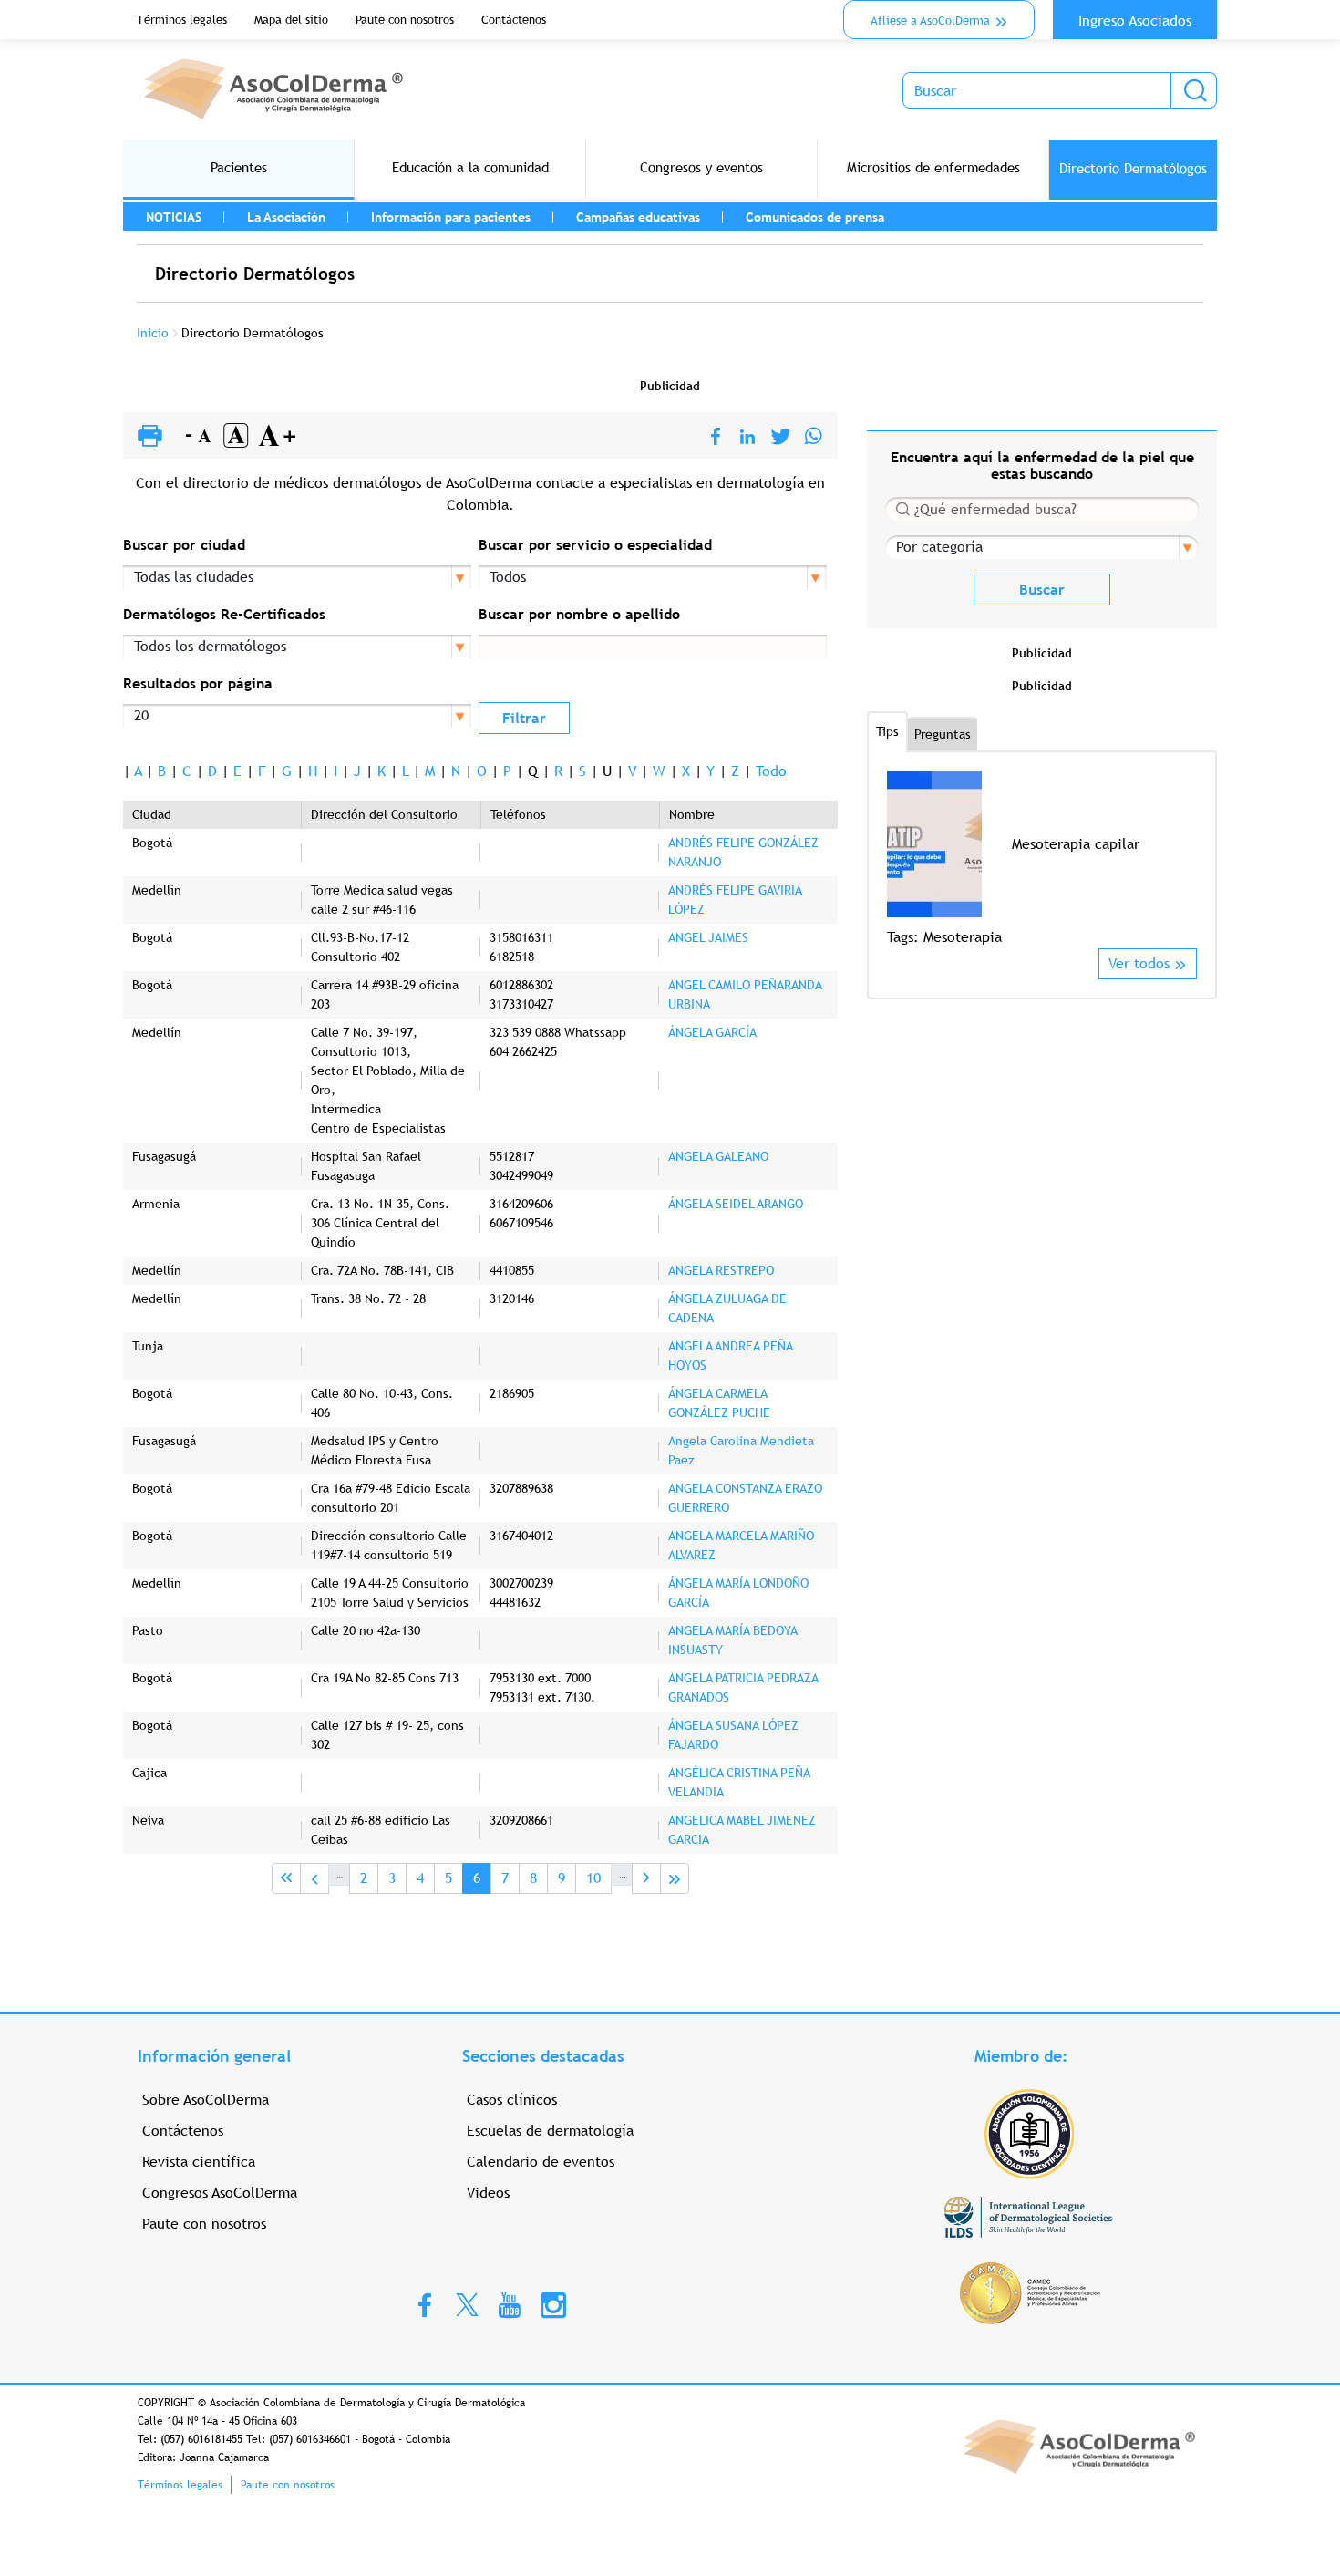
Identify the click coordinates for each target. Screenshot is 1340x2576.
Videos (488, 2193)
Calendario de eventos (541, 2162)
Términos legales (182, 20)
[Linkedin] (747, 437)
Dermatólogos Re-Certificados (224, 614)
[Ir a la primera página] (286, 1878)
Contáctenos (514, 20)
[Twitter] (781, 437)
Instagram (553, 2304)
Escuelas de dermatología (550, 2131)
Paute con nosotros (405, 20)
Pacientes (239, 167)
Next (1185, 859)
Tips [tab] (887, 731)
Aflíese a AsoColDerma (930, 21)
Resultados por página (198, 683)
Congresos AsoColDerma (220, 2193)
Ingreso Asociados (1135, 21)
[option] (1042, 859)
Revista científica (199, 2162)
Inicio (153, 333)
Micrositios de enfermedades (933, 167)
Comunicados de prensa (815, 217)
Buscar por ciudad (184, 545)
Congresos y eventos (701, 167)
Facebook (425, 2304)
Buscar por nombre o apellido (579, 614)
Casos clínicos (512, 2100)
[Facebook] (716, 437)
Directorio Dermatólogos (1133, 168)
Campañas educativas (638, 217)
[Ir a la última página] (675, 1878)
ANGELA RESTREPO (721, 1270)
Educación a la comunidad (470, 167)
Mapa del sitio (291, 20)
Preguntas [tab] (943, 734)
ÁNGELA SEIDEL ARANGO (736, 1204)
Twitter (467, 2304)
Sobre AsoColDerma (206, 2100)
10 (598, 1878)
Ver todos (1139, 963)
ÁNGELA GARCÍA (712, 1032)
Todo (771, 771)
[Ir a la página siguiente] (646, 1878)
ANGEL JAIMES (708, 937)
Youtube (510, 2304)
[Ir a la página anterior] (314, 1878)
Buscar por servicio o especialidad (595, 545)
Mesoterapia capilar (1076, 844)
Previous (898, 859)
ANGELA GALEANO (718, 1156)
